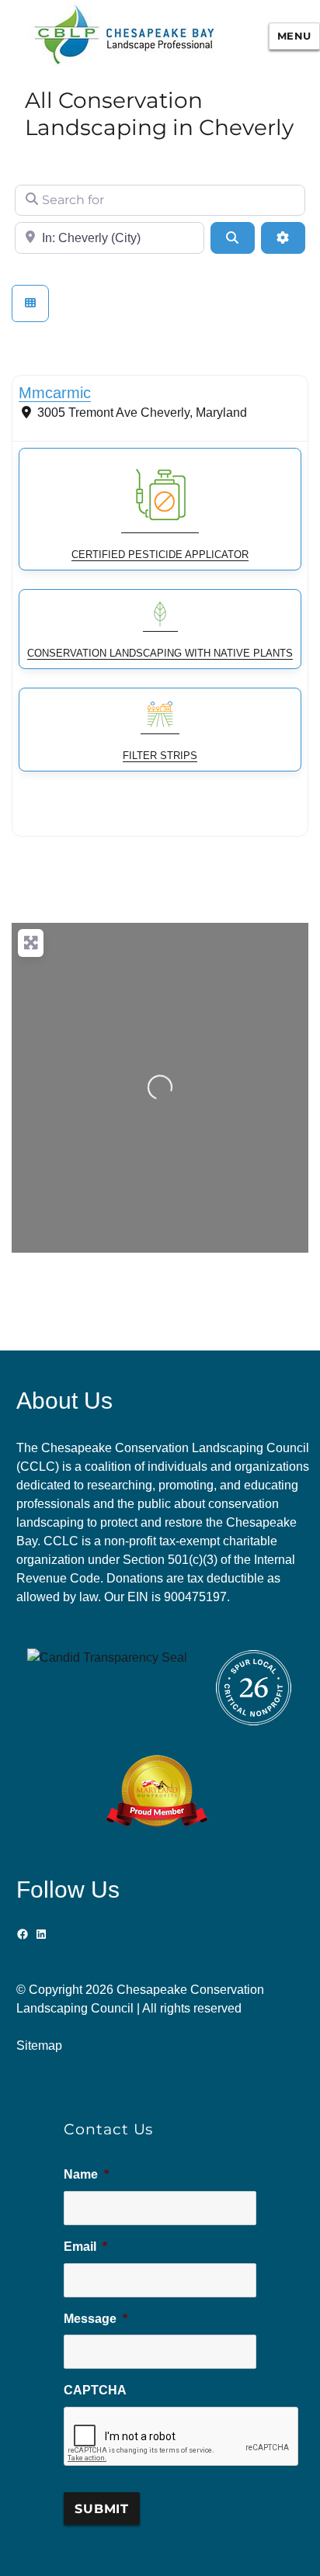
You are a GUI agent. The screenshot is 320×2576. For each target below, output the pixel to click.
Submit (102, 2509)
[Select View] (30, 303)
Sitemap (39, 2046)
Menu (294, 36)
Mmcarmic (55, 393)
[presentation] (182, 2437)
